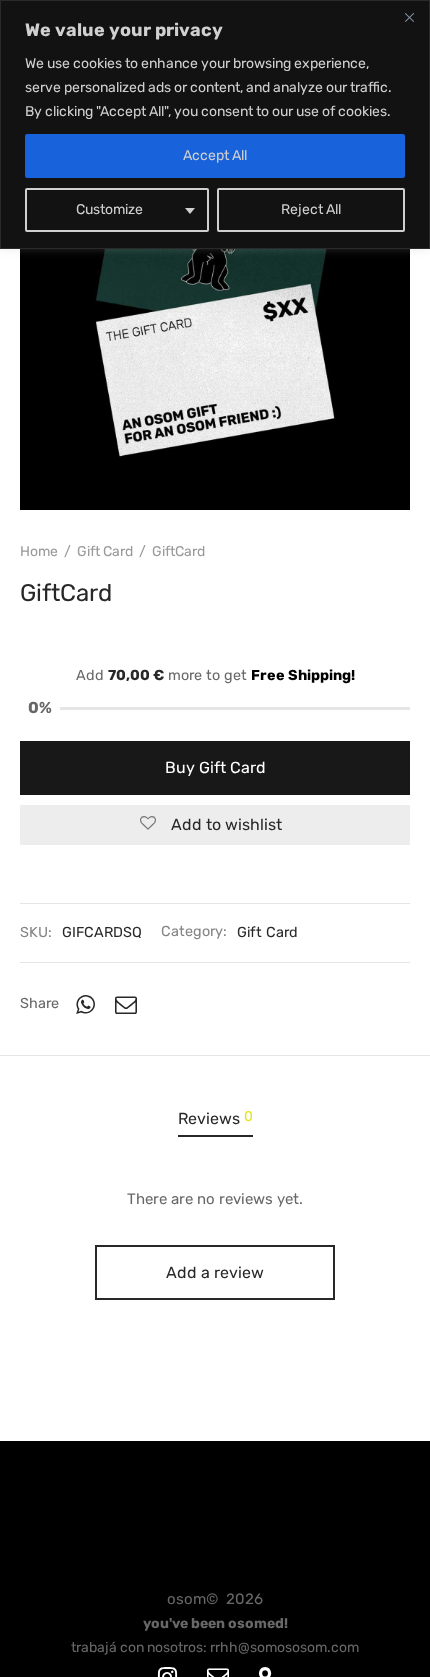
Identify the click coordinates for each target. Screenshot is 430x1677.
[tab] (215, 1119)
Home (39, 551)
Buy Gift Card (215, 767)
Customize (109, 209)
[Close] (409, 17)
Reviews (215, 1118)
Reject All (311, 209)
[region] (215, 124)
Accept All (215, 155)
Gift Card (105, 551)
